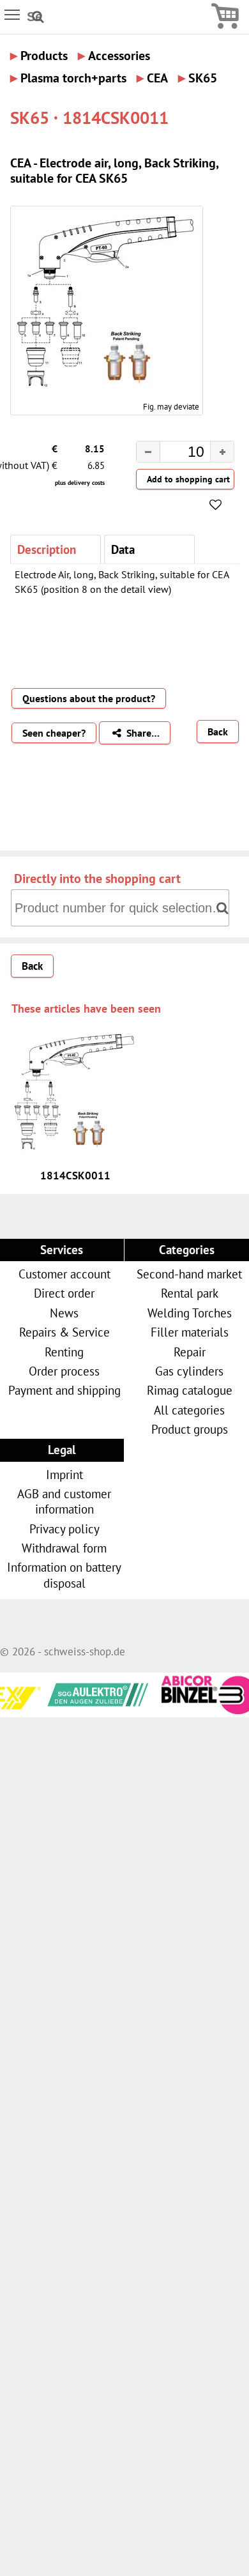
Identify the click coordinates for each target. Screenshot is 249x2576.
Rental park (190, 1293)
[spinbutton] (175, 454)
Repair (190, 1352)
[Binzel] (182, 1710)
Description (47, 549)
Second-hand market (189, 1274)
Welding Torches (190, 1313)
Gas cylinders (189, 1371)
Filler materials (190, 1332)
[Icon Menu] (13, 14)
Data (123, 549)
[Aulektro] (73, 1692)
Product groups (190, 1429)
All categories (189, 1410)
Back (218, 732)
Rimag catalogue (190, 1390)
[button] (222, 452)
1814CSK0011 (75, 1176)
